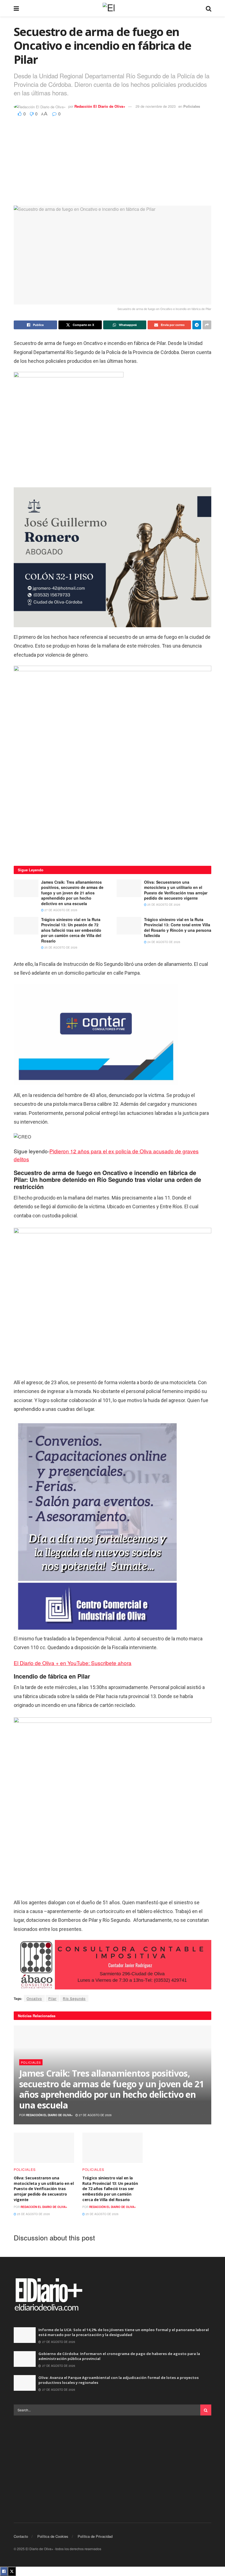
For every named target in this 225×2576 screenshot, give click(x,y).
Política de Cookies (53, 2536)
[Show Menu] (16, 8)
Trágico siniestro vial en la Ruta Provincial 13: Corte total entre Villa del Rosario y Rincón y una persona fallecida (178, 928)
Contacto (21, 2536)
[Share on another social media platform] (207, 325)
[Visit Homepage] (113, 8)
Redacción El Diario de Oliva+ (100, 106)
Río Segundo (74, 1998)
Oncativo (34, 1998)
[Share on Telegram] (197, 325)
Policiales (192, 106)
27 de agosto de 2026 (61, 910)
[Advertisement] (113, 159)
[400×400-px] (113, 764)
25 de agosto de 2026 (163, 905)
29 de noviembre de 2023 (156, 106)
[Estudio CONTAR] (96, 1034)
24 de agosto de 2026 (163, 942)
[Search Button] (209, 8)
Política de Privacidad (95, 2536)
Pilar (52, 1998)
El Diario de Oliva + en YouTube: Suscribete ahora (73, 1663)
